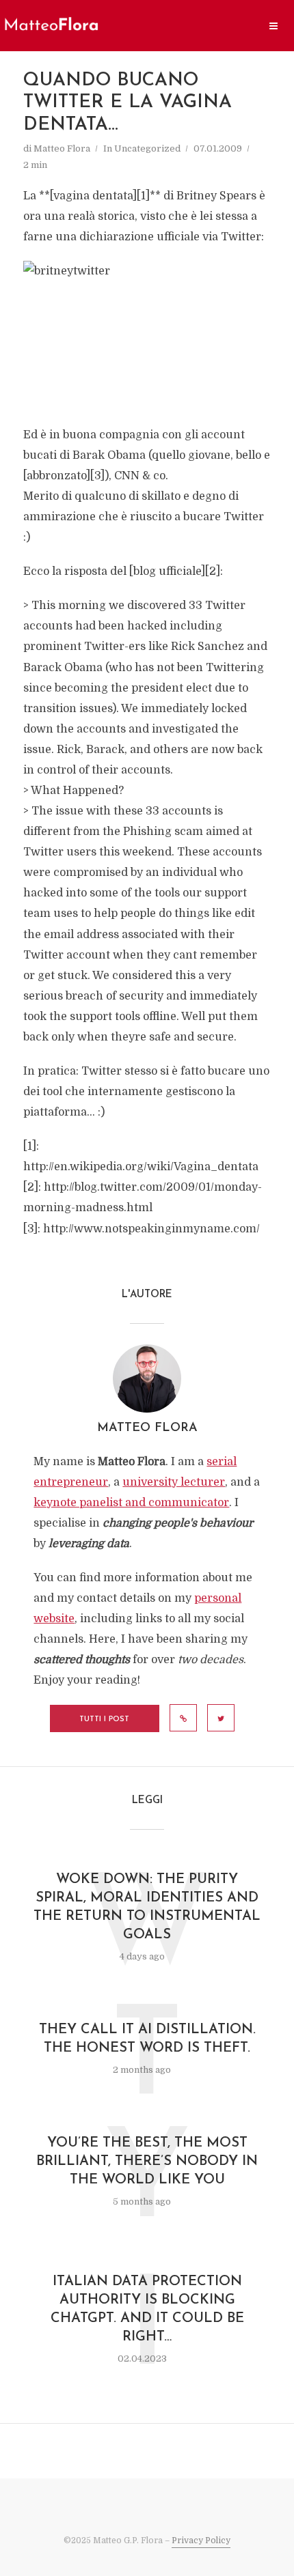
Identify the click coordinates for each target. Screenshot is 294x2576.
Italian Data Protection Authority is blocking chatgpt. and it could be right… (147, 2309)
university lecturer (174, 1482)
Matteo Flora (62, 148)
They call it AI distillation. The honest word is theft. (147, 2039)
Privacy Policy (201, 2540)
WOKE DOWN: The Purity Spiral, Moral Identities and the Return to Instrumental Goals (147, 1907)
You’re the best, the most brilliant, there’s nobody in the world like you (147, 2162)
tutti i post (104, 1719)
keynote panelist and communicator (131, 1503)
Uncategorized (147, 148)
